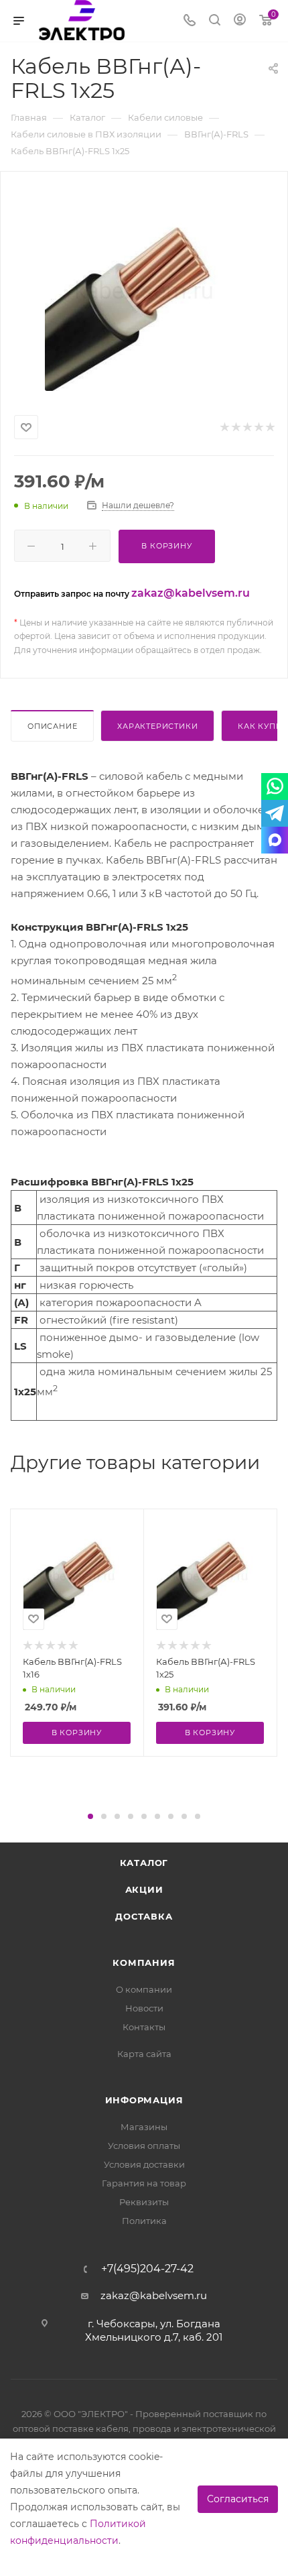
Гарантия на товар (144, 2183)
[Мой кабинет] (240, 21)
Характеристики (157, 726)
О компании (144, 1989)
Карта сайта (144, 2054)
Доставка (144, 1916)
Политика (144, 2221)
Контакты (144, 2027)
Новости (144, 2008)
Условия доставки (144, 2164)
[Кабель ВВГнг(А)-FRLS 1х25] (144, 290)
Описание (52, 726)
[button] (90, 1816)
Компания (144, 1963)
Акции (144, 1889)
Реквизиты (144, 2202)
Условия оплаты (144, 2146)
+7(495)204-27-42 (147, 2269)
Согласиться (238, 2499)
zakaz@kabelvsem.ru (191, 593)
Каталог (144, 1863)
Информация (144, 2100)
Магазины (144, 2127)
